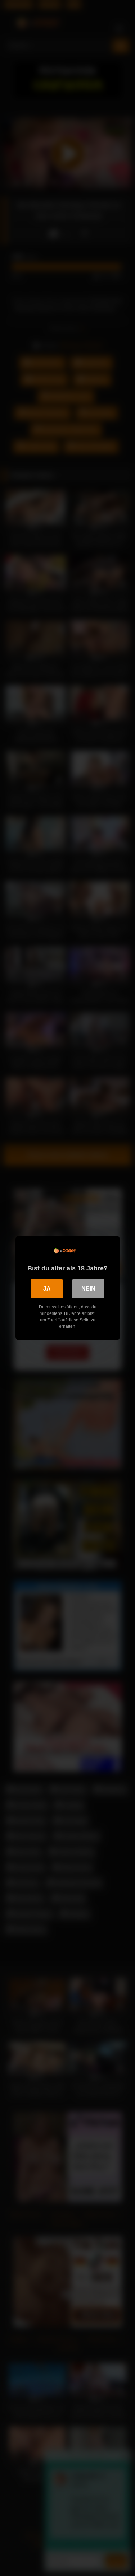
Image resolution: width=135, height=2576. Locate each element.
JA (47, 1289)
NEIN (88, 1289)
